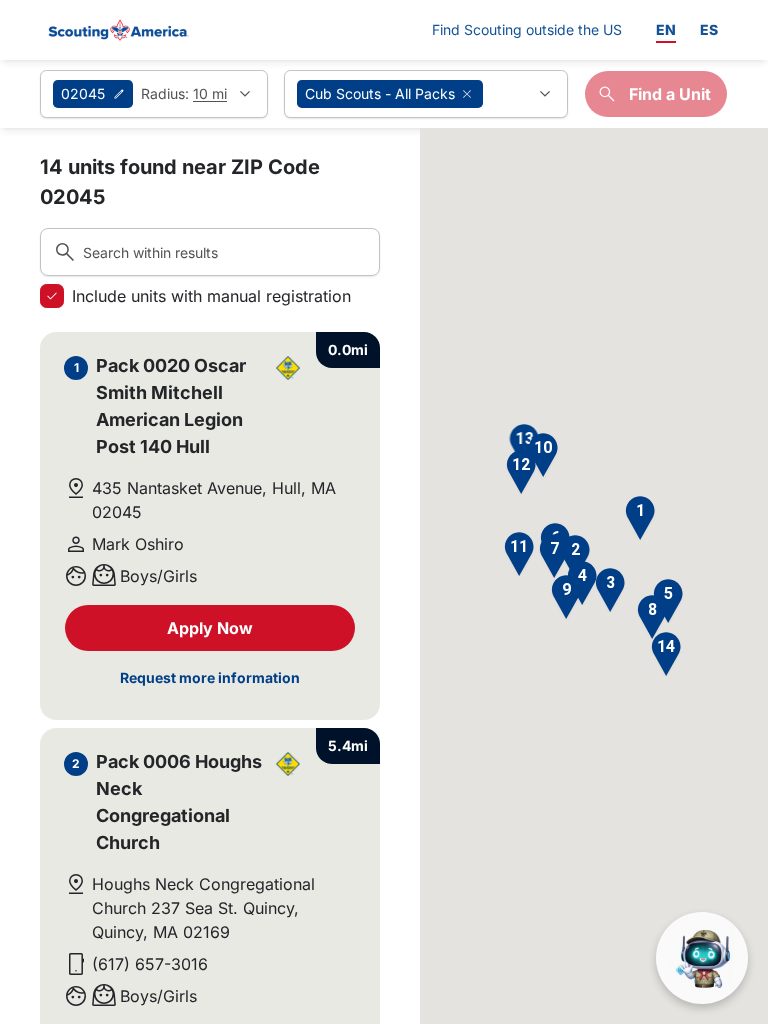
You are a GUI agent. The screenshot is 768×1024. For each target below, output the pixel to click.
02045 (83, 93)
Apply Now (210, 628)
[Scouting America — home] (117, 30)
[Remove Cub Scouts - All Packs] (467, 94)
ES (709, 29)
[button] (640, 518)
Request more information (210, 677)
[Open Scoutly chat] (702, 958)
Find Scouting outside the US (527, 29)
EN (666, 29)
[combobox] (426, 94)
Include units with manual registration (211, 296)
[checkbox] (52, 296)
